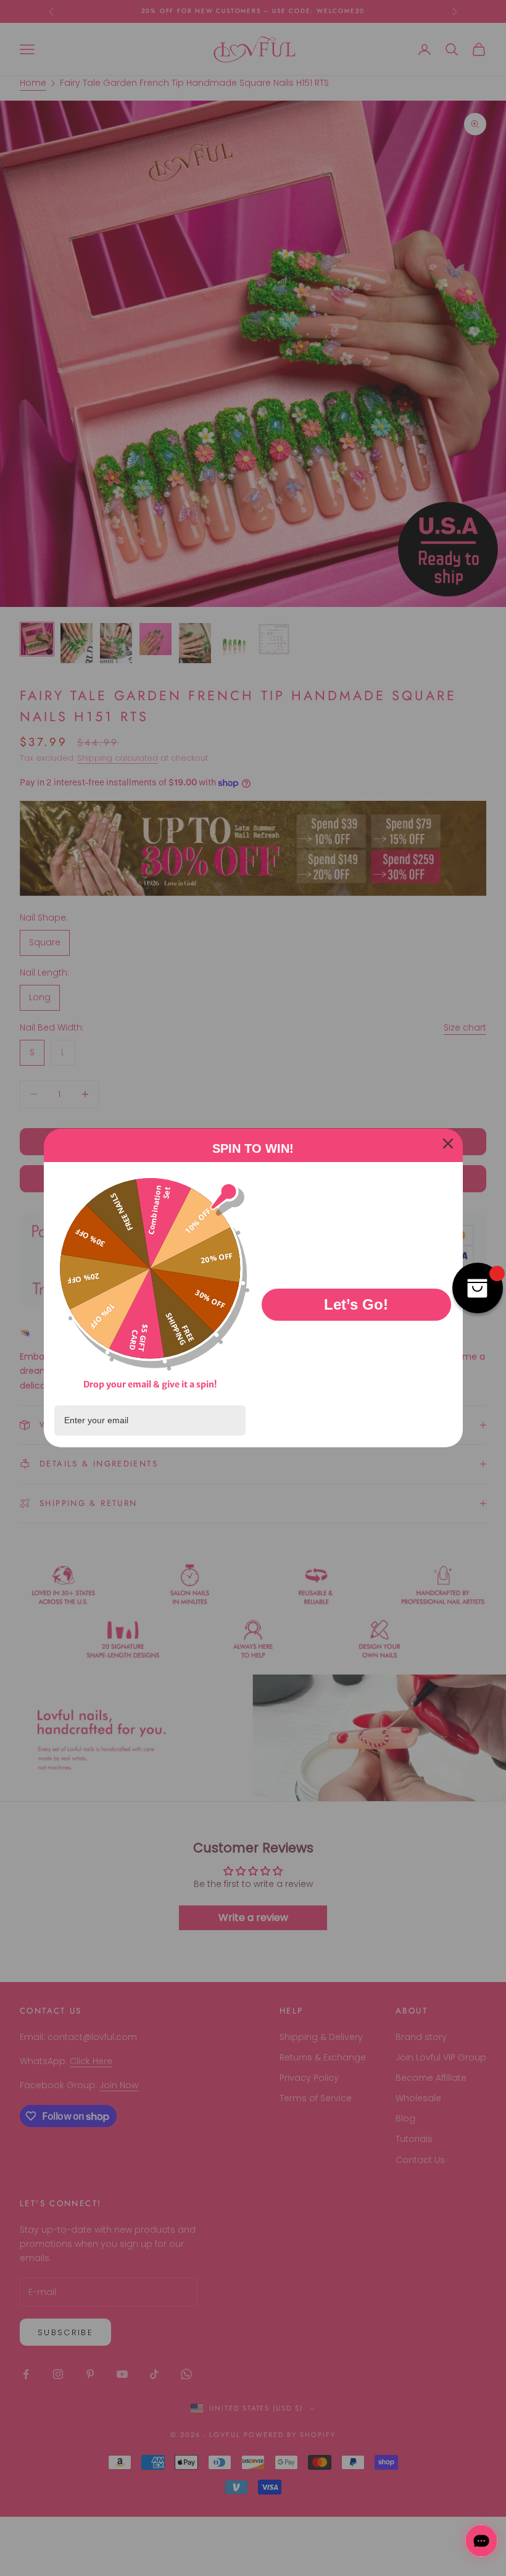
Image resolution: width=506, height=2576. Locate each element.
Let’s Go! (356, 1304)
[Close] (448, 1144)
